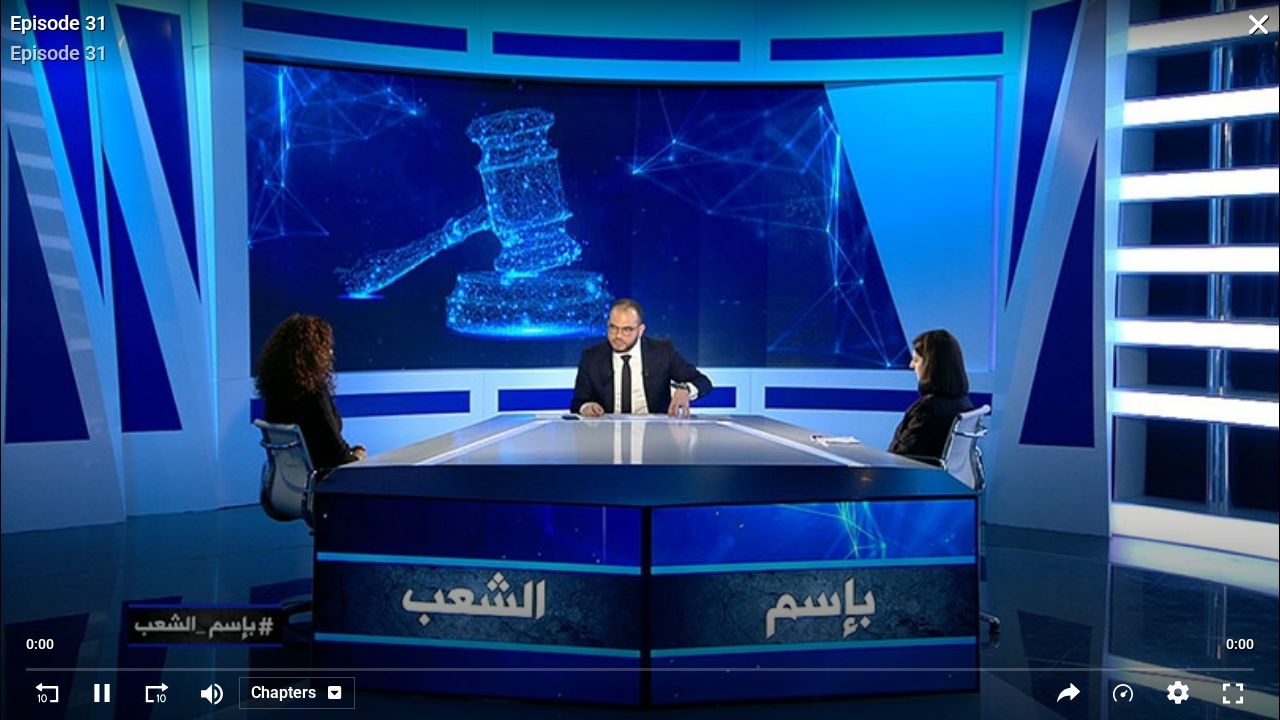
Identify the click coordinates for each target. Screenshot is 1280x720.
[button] (1178, 692)
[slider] (640, 660)
